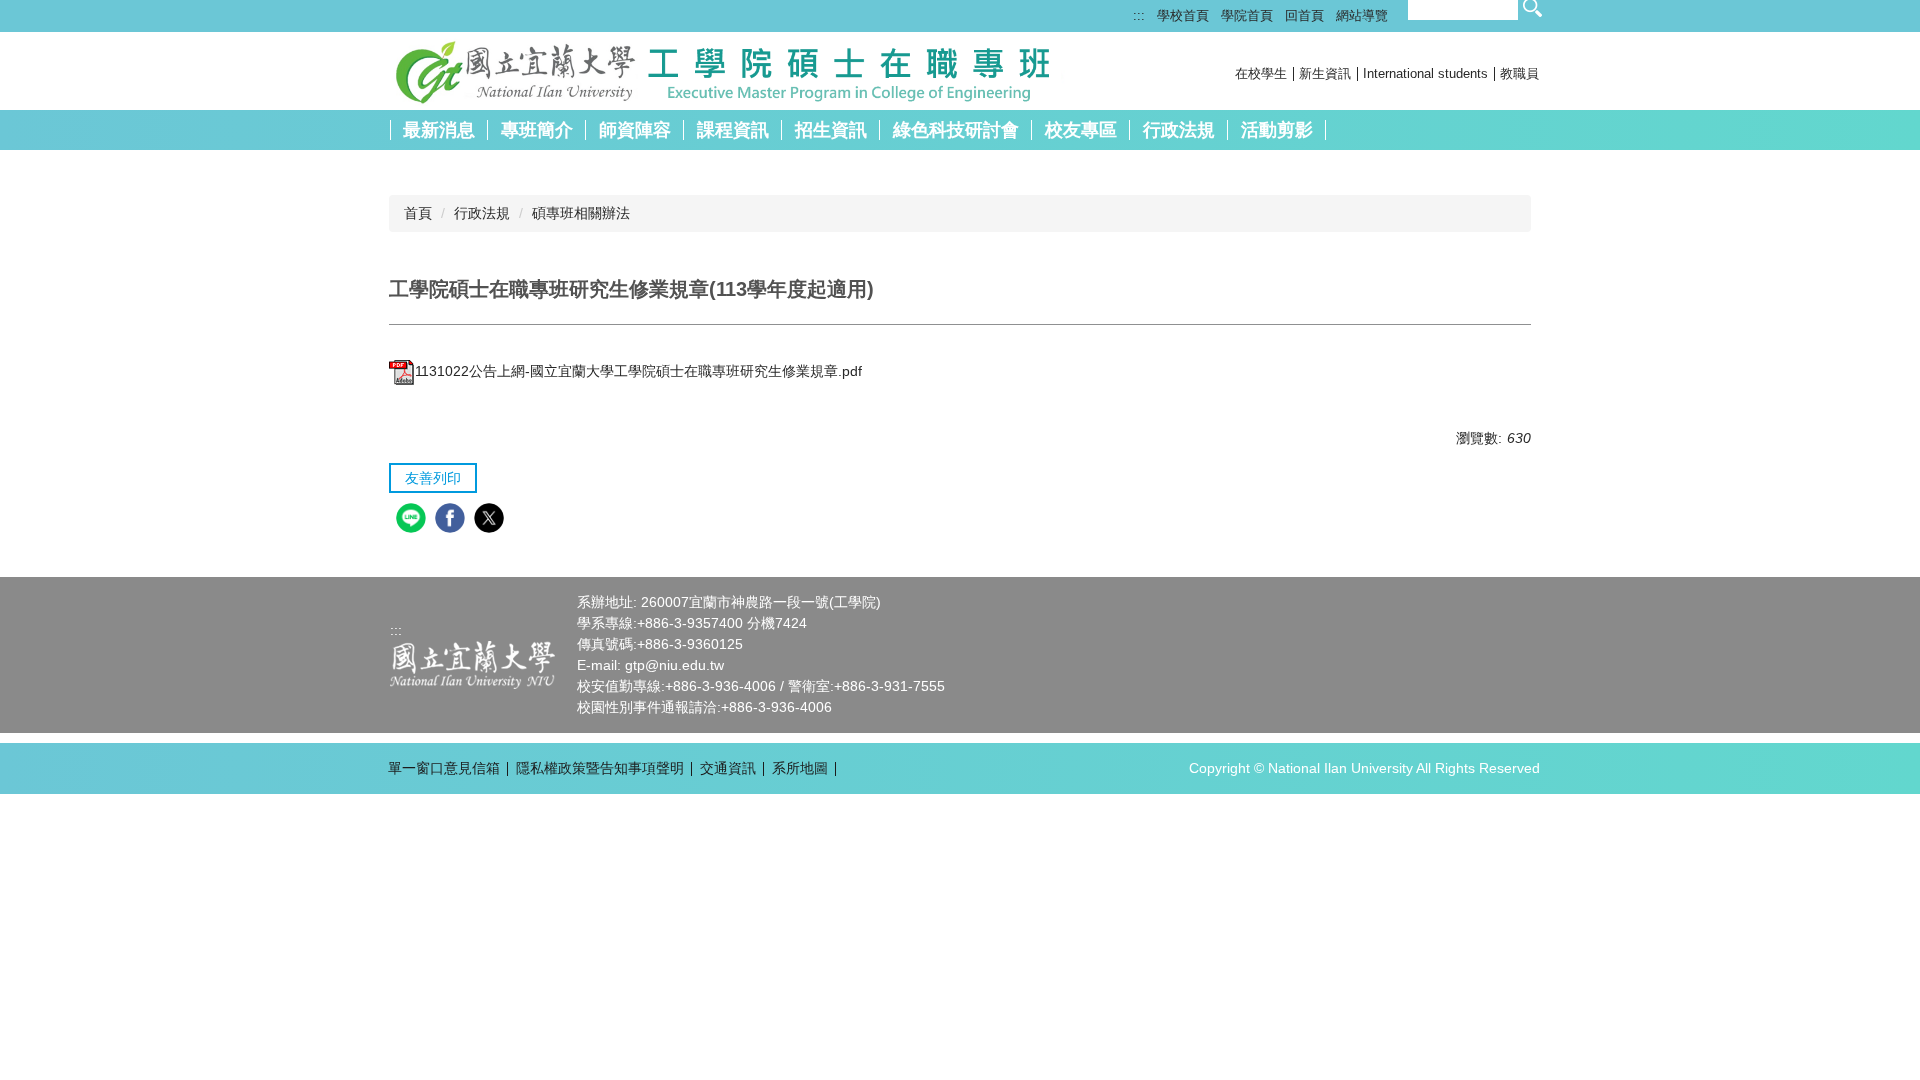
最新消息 (439, 130)
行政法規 (482, 213)
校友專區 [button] (1081, 130)
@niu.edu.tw (684, 665)
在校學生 (1261, 73)
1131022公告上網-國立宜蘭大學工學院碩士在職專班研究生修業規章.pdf (638, 371)
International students (1425, 73)
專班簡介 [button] (537, 130)
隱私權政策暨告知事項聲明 (600, 768)
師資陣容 (635, 130)
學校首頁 (1183, 15)
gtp (635, 665)
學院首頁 (1247, 15)
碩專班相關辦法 (581, 213)
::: (1139, 15)
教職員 (1519, 73)
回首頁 (1304, 15)
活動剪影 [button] (1277, 130)
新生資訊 (1325, 73)
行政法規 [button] (1179, 130)
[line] (413, 520)
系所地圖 (800, 768)
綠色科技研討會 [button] (956, 130)
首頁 (418, 213)
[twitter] (491, 520)
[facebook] (452, 520)
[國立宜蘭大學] (472, 664)
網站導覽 (1362, 15)
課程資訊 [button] (733, 130)
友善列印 (433, 478)
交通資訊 (728, 768)
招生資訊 (831, 130)
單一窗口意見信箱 (444, 768)
